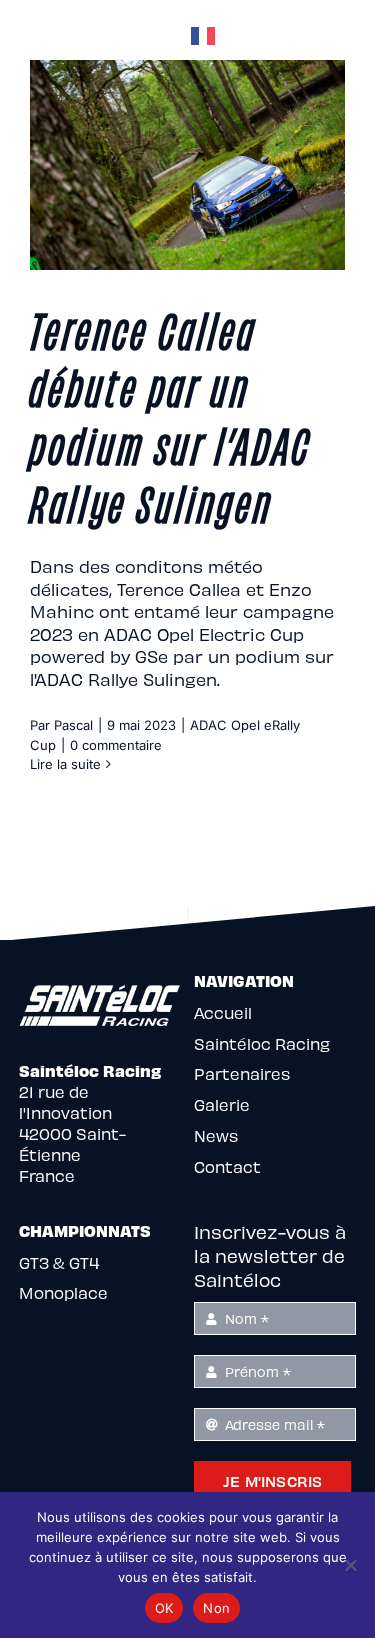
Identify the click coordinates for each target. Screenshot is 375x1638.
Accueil (223, 1012)
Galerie (222, 1104)
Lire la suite (65, 764)
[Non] (350, 1565)
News (216, 1135)
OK (164, 1608)
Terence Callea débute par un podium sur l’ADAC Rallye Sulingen (171, 414)
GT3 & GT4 (59, 1262)
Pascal (73, 725)
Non (216, 1608)
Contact (227, 1166)
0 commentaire (116, 745)
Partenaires (242, 1073)
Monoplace (63, 1292)
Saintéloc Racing (262, 1043)
